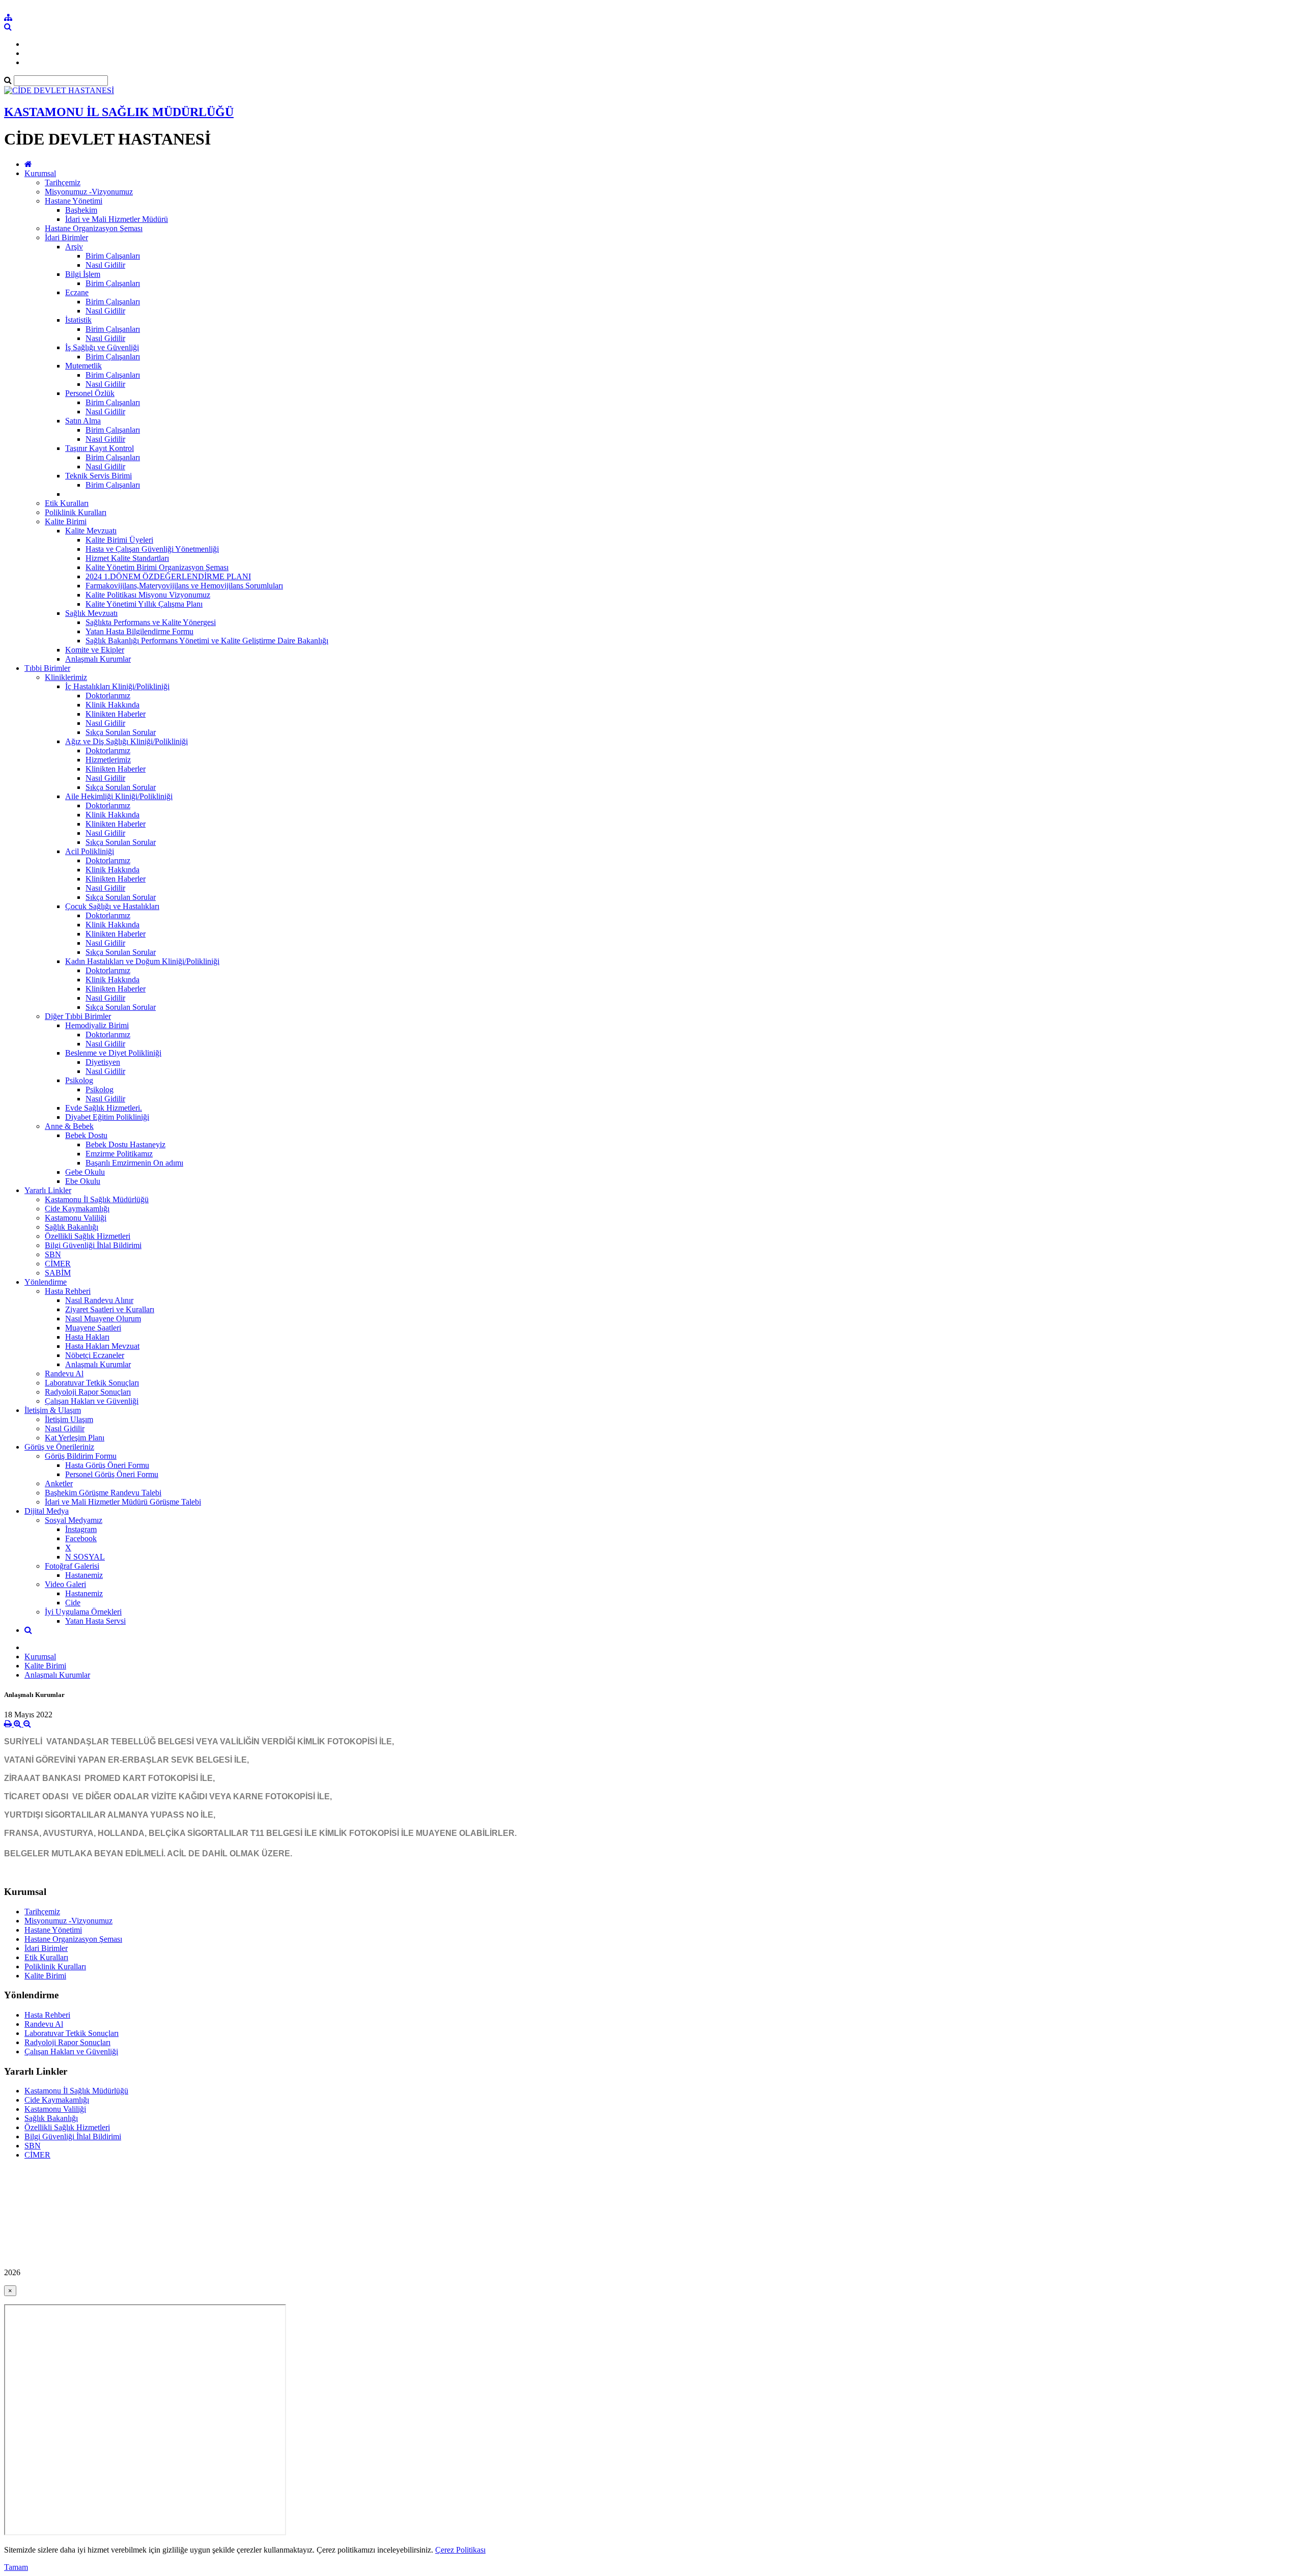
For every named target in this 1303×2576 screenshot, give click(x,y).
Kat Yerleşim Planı (75, 1438)
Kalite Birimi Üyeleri (119, 540)
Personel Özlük (90, 393)
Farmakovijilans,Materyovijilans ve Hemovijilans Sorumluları (184, 586)
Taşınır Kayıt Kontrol (100, 448)
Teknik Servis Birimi (98, 476)
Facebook (81, 1538)
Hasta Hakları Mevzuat (102, 1346)
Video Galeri (65, 1584)
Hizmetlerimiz (108, 760)
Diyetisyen (103, 1062)
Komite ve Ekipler (95, 650)
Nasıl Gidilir (105, 265)
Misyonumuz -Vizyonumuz (89, 192)
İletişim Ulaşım (69, 1419)
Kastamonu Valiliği (76, 1218)
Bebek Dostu (86, 1135)
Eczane (77, 292)
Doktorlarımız (108, 696)
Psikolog (79, 1080)
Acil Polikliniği (90, 851)
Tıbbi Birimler (47, 668)
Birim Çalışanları (113, 256)
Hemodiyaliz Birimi (97, 1025)
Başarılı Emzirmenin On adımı (134, 1163)
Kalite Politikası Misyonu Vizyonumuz (148, 595)
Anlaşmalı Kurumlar (98, 659)
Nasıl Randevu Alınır (99, 1300)
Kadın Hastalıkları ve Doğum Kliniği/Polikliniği (142, 961)
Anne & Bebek (69, 1126)
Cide (73, 1603)
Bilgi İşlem (83, 274)
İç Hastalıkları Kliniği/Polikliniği (117, 686)
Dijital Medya (47, 1511)
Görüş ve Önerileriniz (59, 1447)
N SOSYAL (85, 1557)
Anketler (59, 1483)
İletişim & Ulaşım (53, 1410)
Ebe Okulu (83, 1181)
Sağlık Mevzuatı (91, 613)
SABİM (58, 1273)
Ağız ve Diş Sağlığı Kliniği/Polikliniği (126, 741)
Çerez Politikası (460, 2550)
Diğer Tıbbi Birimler (78, 1016)
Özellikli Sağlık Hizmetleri (88, 1236)
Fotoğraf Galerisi (72, 1566)
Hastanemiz (84, 1575)
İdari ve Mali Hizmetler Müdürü (117, 219)
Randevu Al (64, 1374)
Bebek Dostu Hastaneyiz (125, 1144)
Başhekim (81, 210)
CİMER (58, 1264)
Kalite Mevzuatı (91, 531)
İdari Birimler (66, 237)
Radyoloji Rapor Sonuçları (88, 1392)
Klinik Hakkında (112, 705)
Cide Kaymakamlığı (77, 1209)
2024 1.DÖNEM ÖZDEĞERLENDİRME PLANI (168, 576)
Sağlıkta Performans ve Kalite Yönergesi (151, 622)
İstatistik (78, 320)
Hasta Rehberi (68, 1291)
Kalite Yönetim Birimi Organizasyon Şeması (157, 567)
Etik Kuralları (67, 503)
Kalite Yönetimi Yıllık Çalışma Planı (144, 604)
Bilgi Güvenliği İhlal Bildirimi (93, 1245)
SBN (53, 1254)
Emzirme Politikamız (119, 1154)
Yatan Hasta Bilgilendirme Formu (139, 631)
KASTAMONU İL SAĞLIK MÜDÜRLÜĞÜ (119, 112)
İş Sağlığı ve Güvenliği (102, 347)
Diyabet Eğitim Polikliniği (107, 1117)
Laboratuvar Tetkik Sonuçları (92, 1383)
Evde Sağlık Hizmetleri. (104, 1108)
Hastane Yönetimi (74, 201)
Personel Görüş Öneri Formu (112, 1474)
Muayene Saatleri (93, 1328)
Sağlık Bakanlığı (72, 1227)
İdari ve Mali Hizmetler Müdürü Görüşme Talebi (123, 1502)
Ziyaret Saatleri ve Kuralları (110, 1309)
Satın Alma (83, 421)
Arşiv (74, 247)
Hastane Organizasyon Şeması (94, 228)
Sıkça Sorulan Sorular (121, 732)
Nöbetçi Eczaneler (95, 1355)
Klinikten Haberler (116, 714)
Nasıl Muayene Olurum (103, 1319)
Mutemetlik (83, 366)
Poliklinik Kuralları (76, 512)
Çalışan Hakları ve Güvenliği (92, 1401)
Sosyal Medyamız (74, 1520)
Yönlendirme (46, 1282)
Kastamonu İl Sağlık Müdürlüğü (97, 1199)
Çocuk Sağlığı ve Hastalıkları (112, 906)
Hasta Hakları (87, 1337)
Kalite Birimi (66, 521)
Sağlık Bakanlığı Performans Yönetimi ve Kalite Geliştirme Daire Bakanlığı (207, 641)
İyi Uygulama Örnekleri (83, 1612)
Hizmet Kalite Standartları (127, 558)
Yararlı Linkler (48, 1190)
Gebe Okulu (85, 1172)
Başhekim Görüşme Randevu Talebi (103, 1493)
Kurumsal (40, 173)
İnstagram (81, 1529)
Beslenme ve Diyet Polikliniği (113, 1053)
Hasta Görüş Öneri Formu (107, 1465)
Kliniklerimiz (66, 677)
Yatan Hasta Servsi (95, 1621)
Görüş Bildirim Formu (81, 1456)
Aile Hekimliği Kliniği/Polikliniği (119, 796)
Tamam (16, 2567)
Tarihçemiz (63, 182)
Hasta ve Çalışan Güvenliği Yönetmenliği (152, 549)
